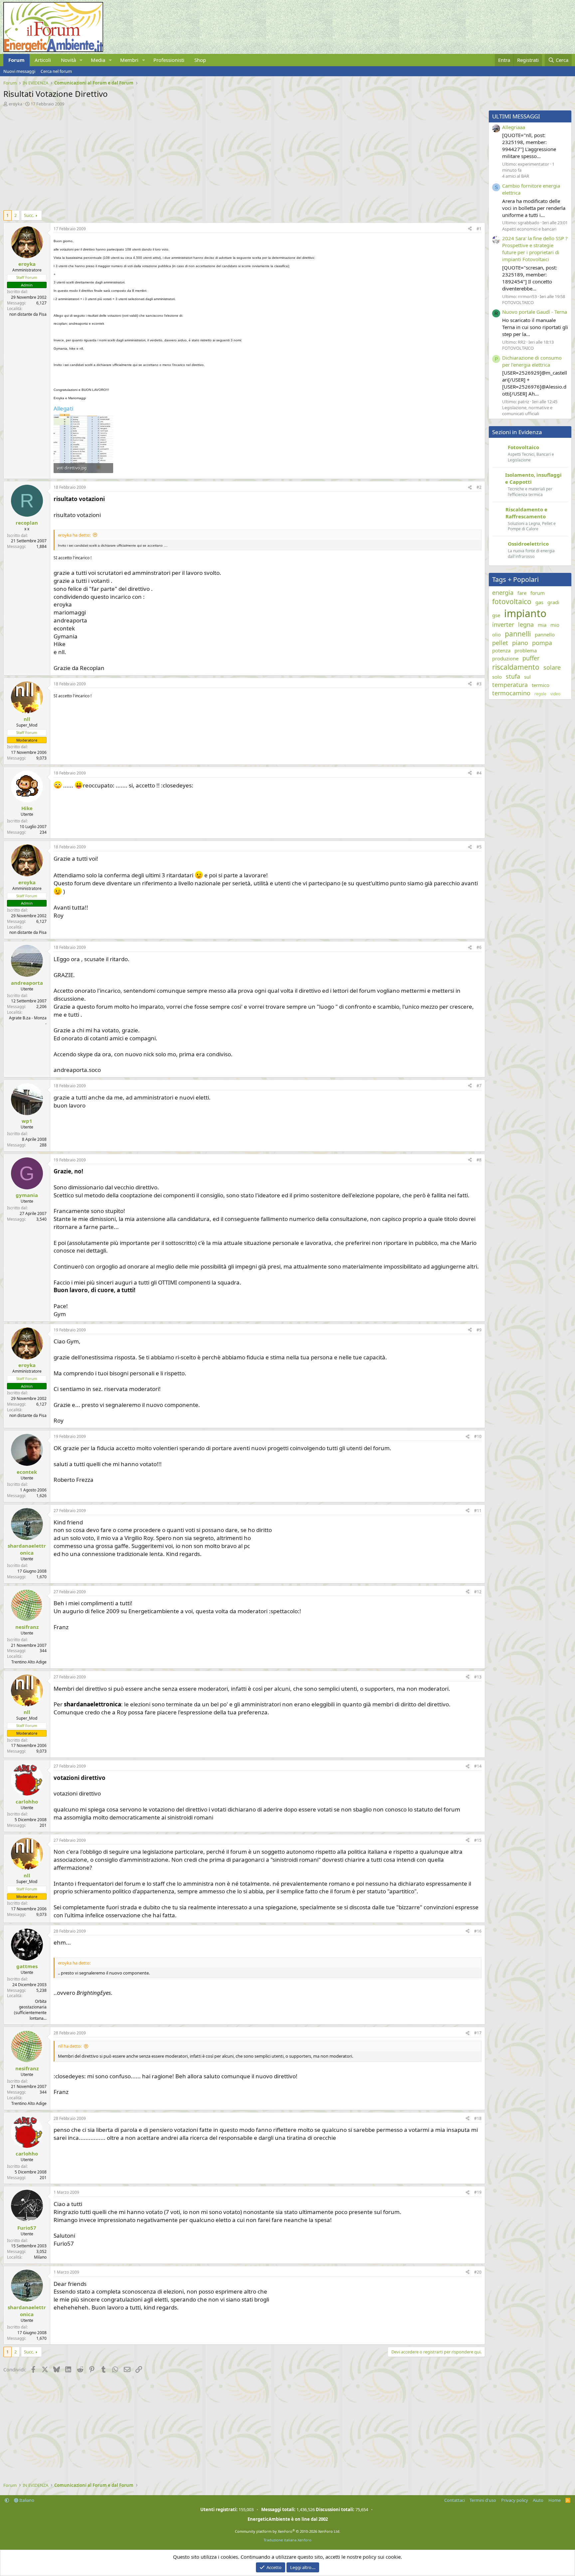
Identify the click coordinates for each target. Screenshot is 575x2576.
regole (540, 694)
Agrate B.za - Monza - (28, 1021)
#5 (479, 847)
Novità (68, 60)
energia (503, 593)
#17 (478, 2033)
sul (527, 677)
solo (497, 677)
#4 (479, 773)
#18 (478, 2118)
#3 (479, 684)
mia (542, 625)
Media (98, 60)
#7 (479, 1086)
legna (526, 624)
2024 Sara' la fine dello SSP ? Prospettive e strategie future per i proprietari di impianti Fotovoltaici (535, 249)
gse (496, 615)
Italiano (26, 2500)
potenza (501, 650)
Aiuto (538, 2500)
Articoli (43, 60)
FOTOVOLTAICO (518, 302)
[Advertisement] (203, 157)
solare (552, 667)
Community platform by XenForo (288, 2531)
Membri (129, 60)
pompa (542, 643)
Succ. (29, 215)
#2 (479, 487)
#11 (478, 1511)
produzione (505, 658)
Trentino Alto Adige (29, 1662)
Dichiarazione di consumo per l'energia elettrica (532, 361)
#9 (479, 1330)
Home (555, 2500)
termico (541, 685)
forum (538, 593)
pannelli (518, 634)
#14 (478, 1766)
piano (520, 643)
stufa (513, 676)
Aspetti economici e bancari (529, 229)
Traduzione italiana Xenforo (287, 2540)
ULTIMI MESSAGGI (516, 116)
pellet (500, 643)
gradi (553, 602)
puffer (531, 658)
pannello (545, 634)
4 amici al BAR (516, 176)
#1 (479, 229)
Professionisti (169, 60)
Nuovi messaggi (19, 71)
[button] (81, 60)
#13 (478, 1677)
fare (522, 593)
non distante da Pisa (28, 314)
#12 (478, 1592)
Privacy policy (515, 2500)
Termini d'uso (483, 2500)
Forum (16, 60)
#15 (478, 1840)
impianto (525, 613)
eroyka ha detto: (74, 535)
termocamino (511, 693)
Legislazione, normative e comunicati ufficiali (527, 411)
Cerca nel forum (56, 71)
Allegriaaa (514, 127)
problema (526, 650)
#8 (479, 1160)
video (555, 694)
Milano (40, 2257)
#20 (478, 2272)
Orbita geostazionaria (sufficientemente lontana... (30, 2010)
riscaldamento (516, 667)
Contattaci (455, 2500)
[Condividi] (470, 229)
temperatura (510, 685)
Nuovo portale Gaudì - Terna (535, 312)
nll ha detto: (70, 2046)
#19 (478, 2192)
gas (539, 602)
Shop (200, 60)
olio (496, 634)
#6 (479, 947)
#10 (478, 1436)
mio (555, 625)
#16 (478, 1931)
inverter (503, 624)
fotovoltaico (512, 601)
